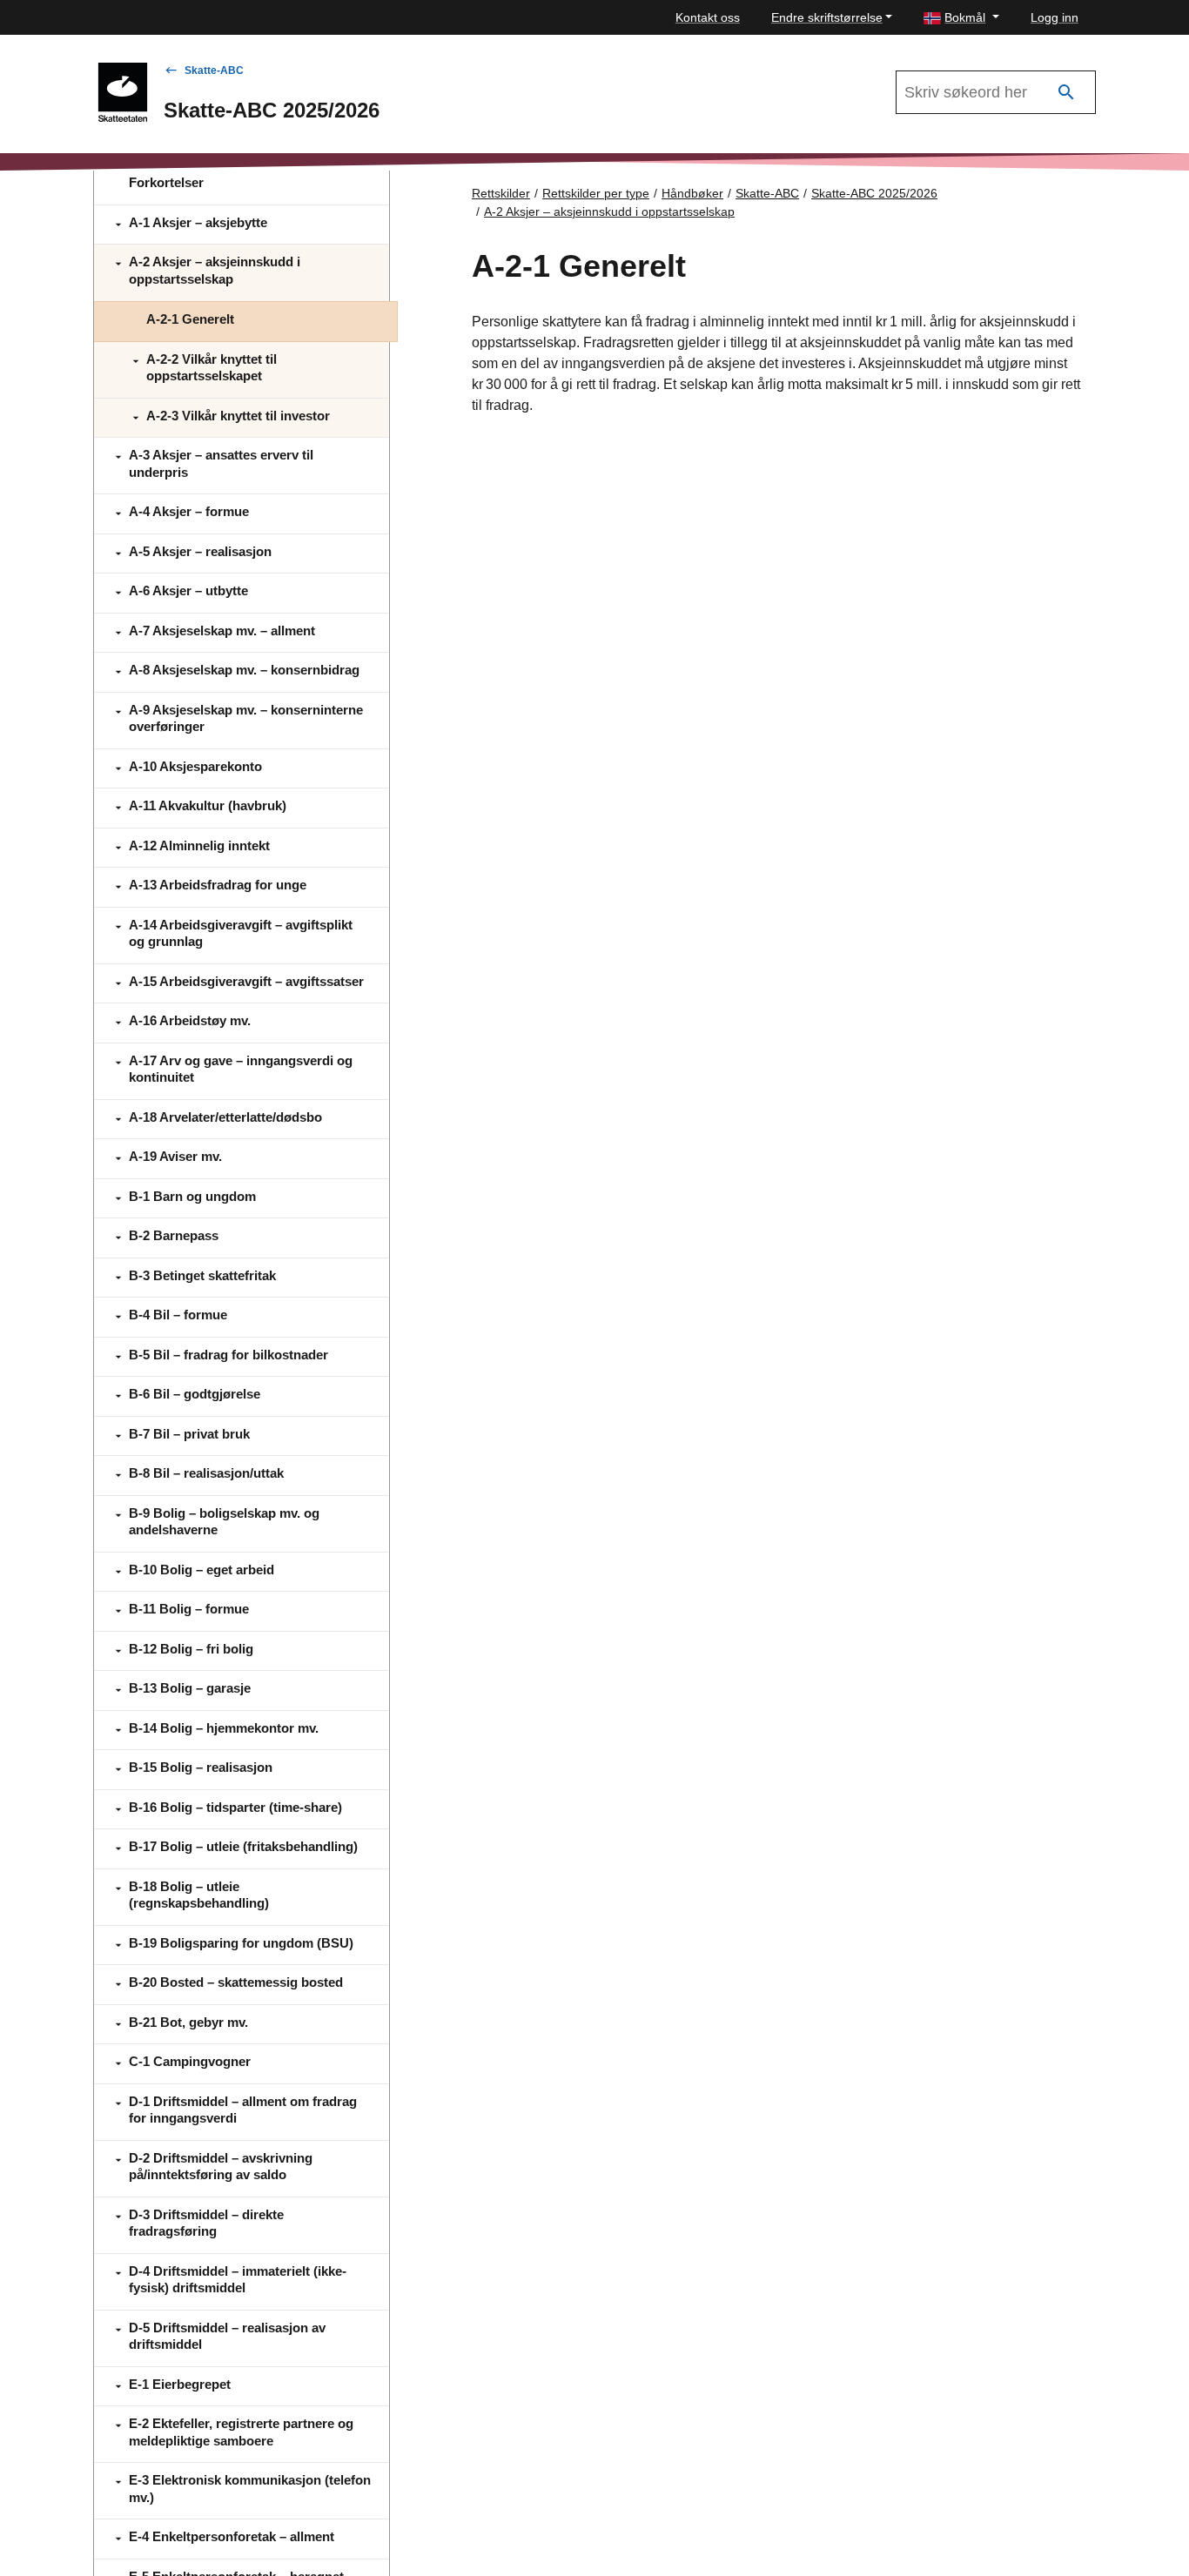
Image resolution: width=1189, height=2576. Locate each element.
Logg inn (1055, 17)
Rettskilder (501, 193)
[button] (961, 18)
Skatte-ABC (214, 70)
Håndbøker (692, 193)
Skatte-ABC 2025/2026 (874, 193)
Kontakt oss (708, 17)
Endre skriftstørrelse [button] (827, 17)
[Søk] (1066, 93)
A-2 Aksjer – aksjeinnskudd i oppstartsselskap (609, 211)
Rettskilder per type (596, 193)
